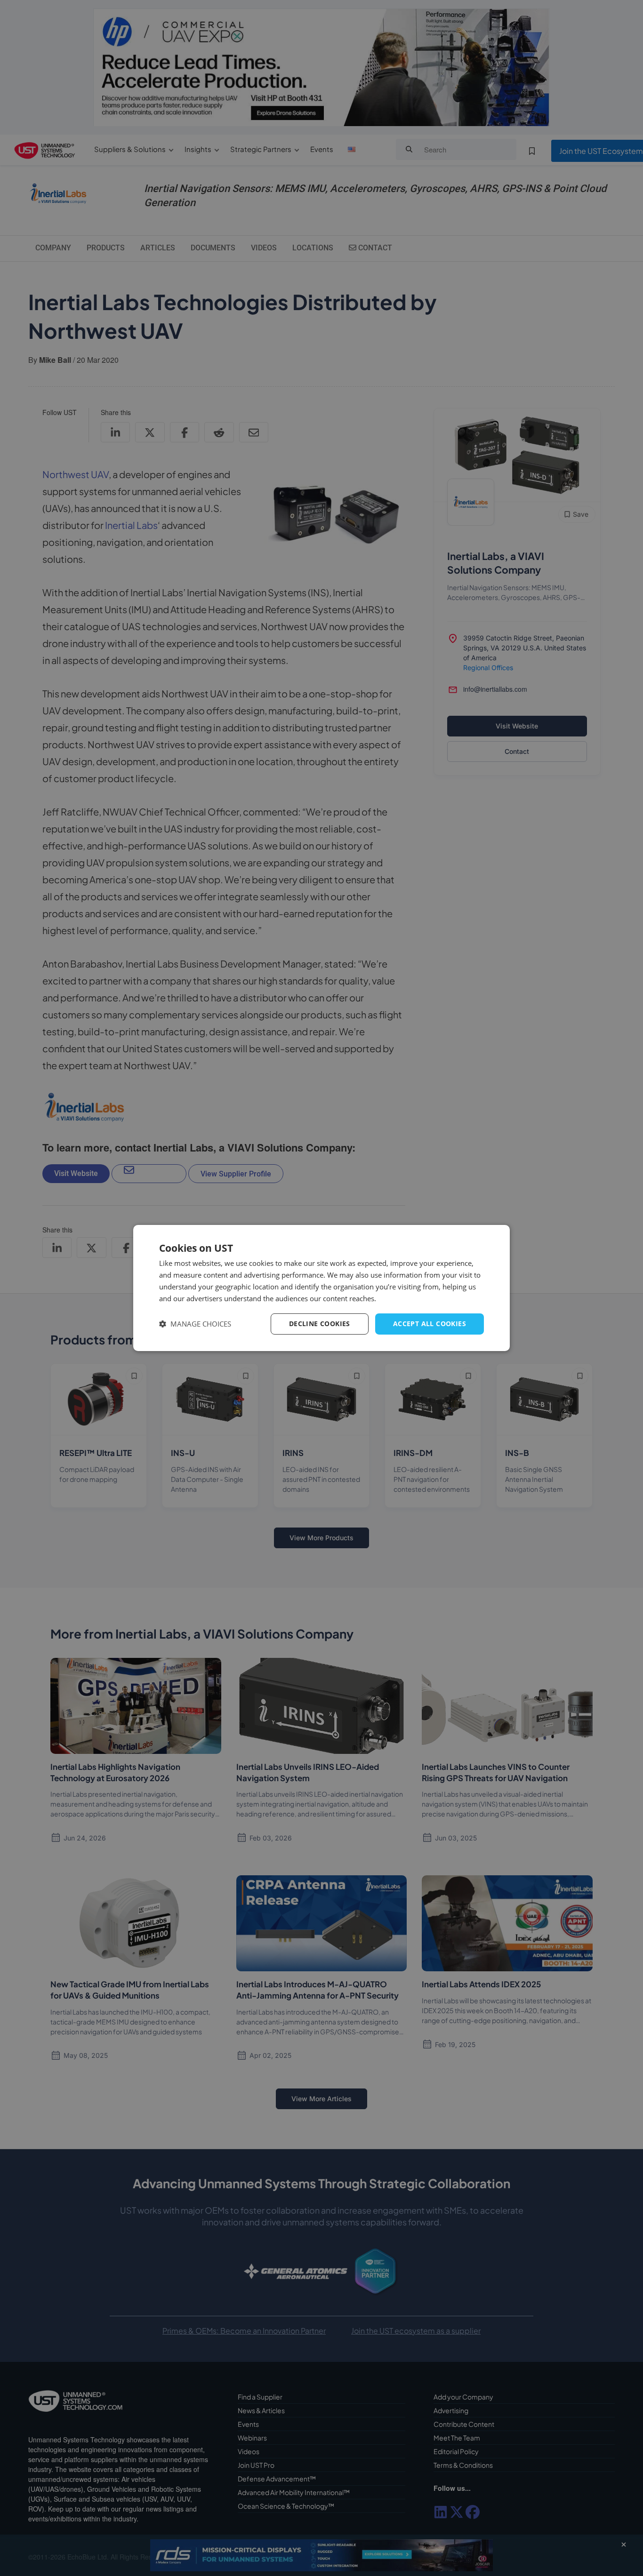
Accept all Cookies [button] (430, 1324)
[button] (195, 1324)
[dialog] (321, 1288)
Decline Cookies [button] (320, 1324)
